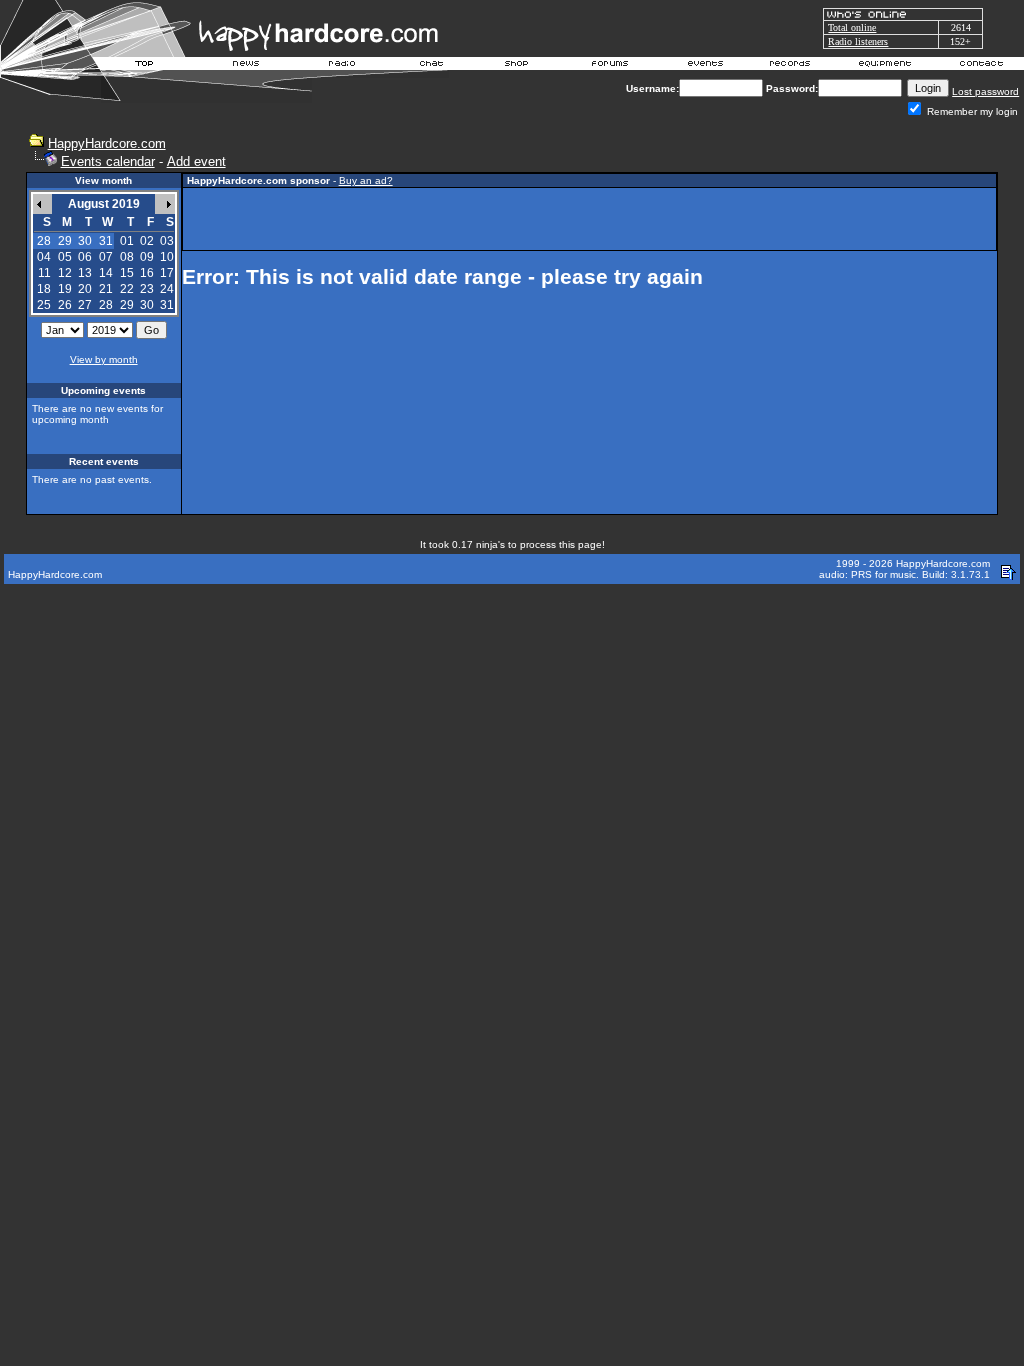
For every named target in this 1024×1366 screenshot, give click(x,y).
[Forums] (610, 66)
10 (167, 257)
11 (44, 273)
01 (127, 241)
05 (65, 257)
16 (147, 273)
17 (167, 273)
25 (44, 305)
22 (127, 289)
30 (147, 305)
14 (106, 273)
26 (65, 305)
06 (85, 257)
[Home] (145, 66)
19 (65, 289)
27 (85, 305)
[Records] (790, 66)
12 (65, 273)
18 (44, 289)
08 (127, 257)
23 (147, 289)
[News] (244, 66)
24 (167, 289)
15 (127, 273)
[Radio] (343, 66)
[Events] (705, 66)
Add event (196, 161)
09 (147, 257)
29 (127, 305)
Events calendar (108, 161)
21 (106, 289)
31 (167, 305)
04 (44, 257)
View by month (104, 359)
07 (106, 257)
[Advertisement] (589, 219)
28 (106, 305)
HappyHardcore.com (107, 143)
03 (167, 241)
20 (85, 289)
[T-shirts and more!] (516, 66)
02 (147, 241)
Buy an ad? (366, 180)
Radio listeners (858, 41)
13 (85, 273)
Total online (852, 27)
